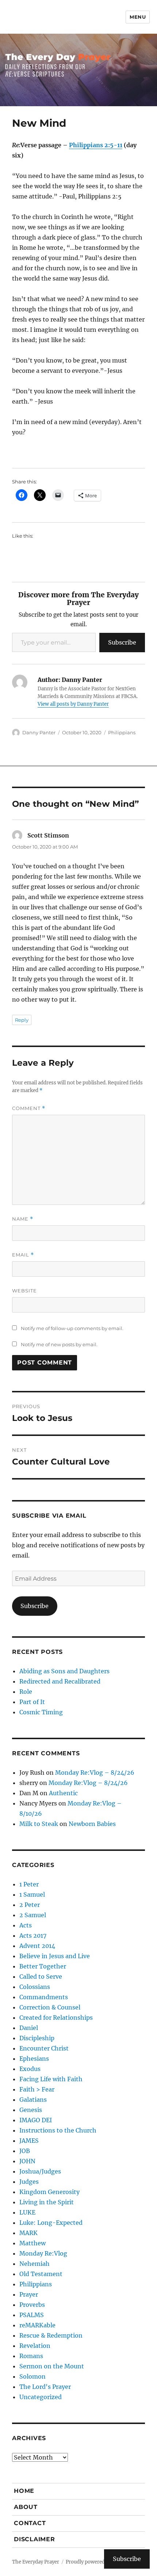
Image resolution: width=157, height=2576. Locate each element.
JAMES (29, 2141)
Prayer (29, 2294)
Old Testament (41, 2274)
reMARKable (37, 2325)
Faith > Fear (37, 2089)
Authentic (63, 1793)
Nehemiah (35, 2264)
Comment (29, 1108)
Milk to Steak (39, 1824)
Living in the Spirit (47, 2202)
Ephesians (34, 2059)
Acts (26, 1925)
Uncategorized (41, 2397)
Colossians (35, 1987)
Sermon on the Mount (52, 2366)
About (26, 2507)
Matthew (32, 2243)
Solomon (32, 2376)
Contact (30, 2523)
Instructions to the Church (58, 2130)
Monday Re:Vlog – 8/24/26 (95, 1773)
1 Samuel (32, 1894)
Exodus (30, 2069)
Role (26, 1692)
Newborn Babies (92, 1824)
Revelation (35, 2346)
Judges (29, 2182)
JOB (25, 2151)
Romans (31, 2356)
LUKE (27, 2212)
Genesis (31, 2110)
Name (23, 1219)
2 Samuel (33, 1915)
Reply (22, 1020)
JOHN (27, 2161)
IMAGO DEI (36, 2120)
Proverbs (32, 2305)
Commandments (44, 1997)
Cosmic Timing (41, 1712)
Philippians (122, 732)
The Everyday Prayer (36, 2562)
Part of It (32, 1702)
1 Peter (29, 1884)
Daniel (29, 2028)
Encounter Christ (44, 2048)
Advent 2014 (37, 1946)
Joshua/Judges (40, 2171)
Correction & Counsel (50, 2007)
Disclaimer (35, 2539)
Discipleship (37, 2038)
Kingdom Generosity (49, 2192)
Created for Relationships (56, 2018)
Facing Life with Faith (51, 2079)
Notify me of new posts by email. (59, 1344)
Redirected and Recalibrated (60, 1681)
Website (24, 1291)
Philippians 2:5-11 (96, 145)
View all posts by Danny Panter (73, 704)
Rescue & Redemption (51, 2335)
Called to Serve (41, 1976)
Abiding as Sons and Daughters (64, 1671)
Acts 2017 (33, 1935)
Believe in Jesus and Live (55, 1956)
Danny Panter (39, 732)
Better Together (43, 1966)
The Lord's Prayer (45, 2387)
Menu (138, 17)
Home (24, 2491)
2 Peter (30, 1905)
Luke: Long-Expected (51, 2223)
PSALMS (32, 2315)
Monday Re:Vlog (43, 2253)
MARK (28, 2233)
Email (23, 1255)
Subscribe (122, 642)
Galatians (33, 2100)
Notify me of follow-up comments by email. (72, 1328)
